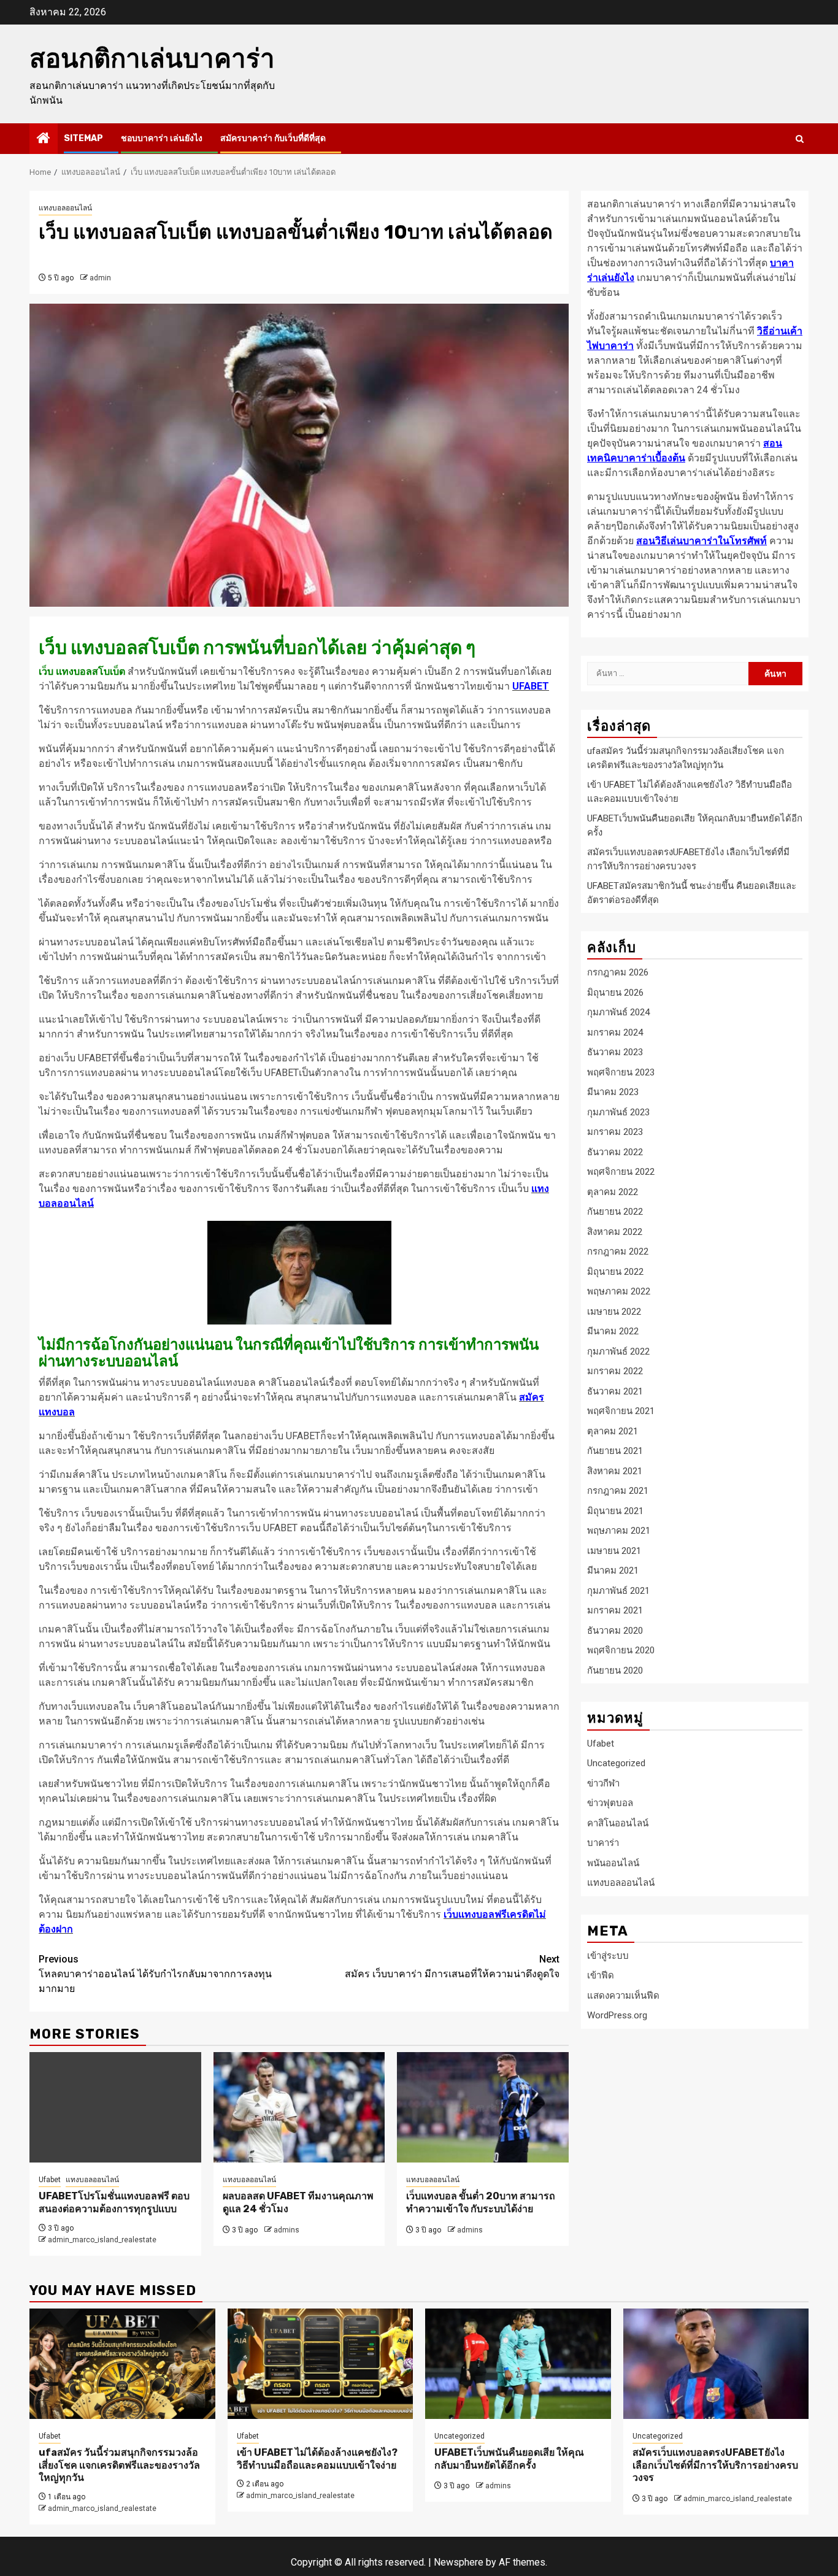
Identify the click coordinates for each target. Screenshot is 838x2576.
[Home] (44, 139)
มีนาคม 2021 (613, 1571)
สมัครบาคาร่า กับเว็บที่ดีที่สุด (273, 138)
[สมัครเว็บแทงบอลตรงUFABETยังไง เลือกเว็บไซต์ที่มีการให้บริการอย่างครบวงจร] (716, 2364)
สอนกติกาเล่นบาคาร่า (152, 59)
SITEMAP (83, 138)
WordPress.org (617, 2015)
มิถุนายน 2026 (615, 992)
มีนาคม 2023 (613, 1092)
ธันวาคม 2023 (615, 1052)
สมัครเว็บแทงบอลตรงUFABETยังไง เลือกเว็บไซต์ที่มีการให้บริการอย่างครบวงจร (715, 2465)
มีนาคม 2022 (613, 1331)
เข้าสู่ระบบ (608, 1955)
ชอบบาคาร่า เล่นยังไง (162, 138)
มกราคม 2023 (615, 1132)
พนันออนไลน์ (613, 1863)
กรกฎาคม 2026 (618, 972)
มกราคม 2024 (615, 1032)
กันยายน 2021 (615, 1451)
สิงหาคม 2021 (615, 1471)
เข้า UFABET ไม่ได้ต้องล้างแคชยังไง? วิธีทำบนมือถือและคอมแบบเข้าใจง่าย (317, 2459)
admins (286, 2230)
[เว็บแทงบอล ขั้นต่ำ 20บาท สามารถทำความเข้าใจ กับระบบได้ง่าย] (483, 2107)
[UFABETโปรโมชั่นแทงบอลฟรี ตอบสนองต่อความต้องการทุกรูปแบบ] (115, 2107)
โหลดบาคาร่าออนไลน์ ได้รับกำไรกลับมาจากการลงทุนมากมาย (155, 1974)
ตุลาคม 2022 (613, 1191)
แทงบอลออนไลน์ (65, 208)
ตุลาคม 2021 (613, 1431)
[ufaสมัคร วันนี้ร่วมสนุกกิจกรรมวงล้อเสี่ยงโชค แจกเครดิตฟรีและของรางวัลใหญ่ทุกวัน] (122, 2364)
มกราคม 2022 (615, 1371)
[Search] (800, 139)
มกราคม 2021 (615, 1610)
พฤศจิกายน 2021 (621, 1411)
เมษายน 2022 (614, 1311)
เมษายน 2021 (614, 1550)
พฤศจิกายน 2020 (621, 1650)
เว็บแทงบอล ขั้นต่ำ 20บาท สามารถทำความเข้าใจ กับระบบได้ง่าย (481, 2202)
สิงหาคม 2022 (615, 1231)
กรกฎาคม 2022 (618, 1251)
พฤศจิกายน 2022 (621, 1172)
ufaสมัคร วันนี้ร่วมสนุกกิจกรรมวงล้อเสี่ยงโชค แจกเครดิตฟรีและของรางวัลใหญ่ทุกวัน (119, 2465)
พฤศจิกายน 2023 (621, 1072)
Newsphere (459, 2562)
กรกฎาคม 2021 (618, 1491)
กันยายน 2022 (615, 1212)
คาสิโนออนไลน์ (618, 1823)
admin (100, 278)
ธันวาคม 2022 (615, 1152)
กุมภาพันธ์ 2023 (618, 1112)
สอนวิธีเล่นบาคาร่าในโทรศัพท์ (702, 541)
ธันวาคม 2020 (615, 1630)
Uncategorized (616, 1763)
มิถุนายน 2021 (615, 1510)
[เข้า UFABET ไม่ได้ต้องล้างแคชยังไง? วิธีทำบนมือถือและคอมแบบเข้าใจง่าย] (321, 2364)
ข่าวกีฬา (603, 1783)
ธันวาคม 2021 (615, 1391)
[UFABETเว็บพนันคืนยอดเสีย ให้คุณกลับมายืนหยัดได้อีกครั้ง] (518, 2364)
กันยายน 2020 (615, 1670)
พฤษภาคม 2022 (619, 1291)
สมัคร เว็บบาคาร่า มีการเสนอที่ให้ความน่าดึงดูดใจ (452, 1967)
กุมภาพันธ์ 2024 (618, 1012)
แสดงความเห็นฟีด (623, 1995)
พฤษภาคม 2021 (619, 1531)
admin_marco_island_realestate (102, 2240)
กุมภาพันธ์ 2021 (618, 1590)
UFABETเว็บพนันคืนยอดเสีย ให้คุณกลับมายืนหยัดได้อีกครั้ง (509, 2459)
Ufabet (50, 2180)
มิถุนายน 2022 (615, 1271)
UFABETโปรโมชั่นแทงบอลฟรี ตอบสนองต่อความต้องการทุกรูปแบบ (114, 2202)
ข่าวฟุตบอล (610, 1803)
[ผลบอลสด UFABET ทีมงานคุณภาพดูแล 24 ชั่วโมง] (299, 2107)
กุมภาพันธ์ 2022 (618, 1351)
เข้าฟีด (601, 1975)
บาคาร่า (603, 1843)
